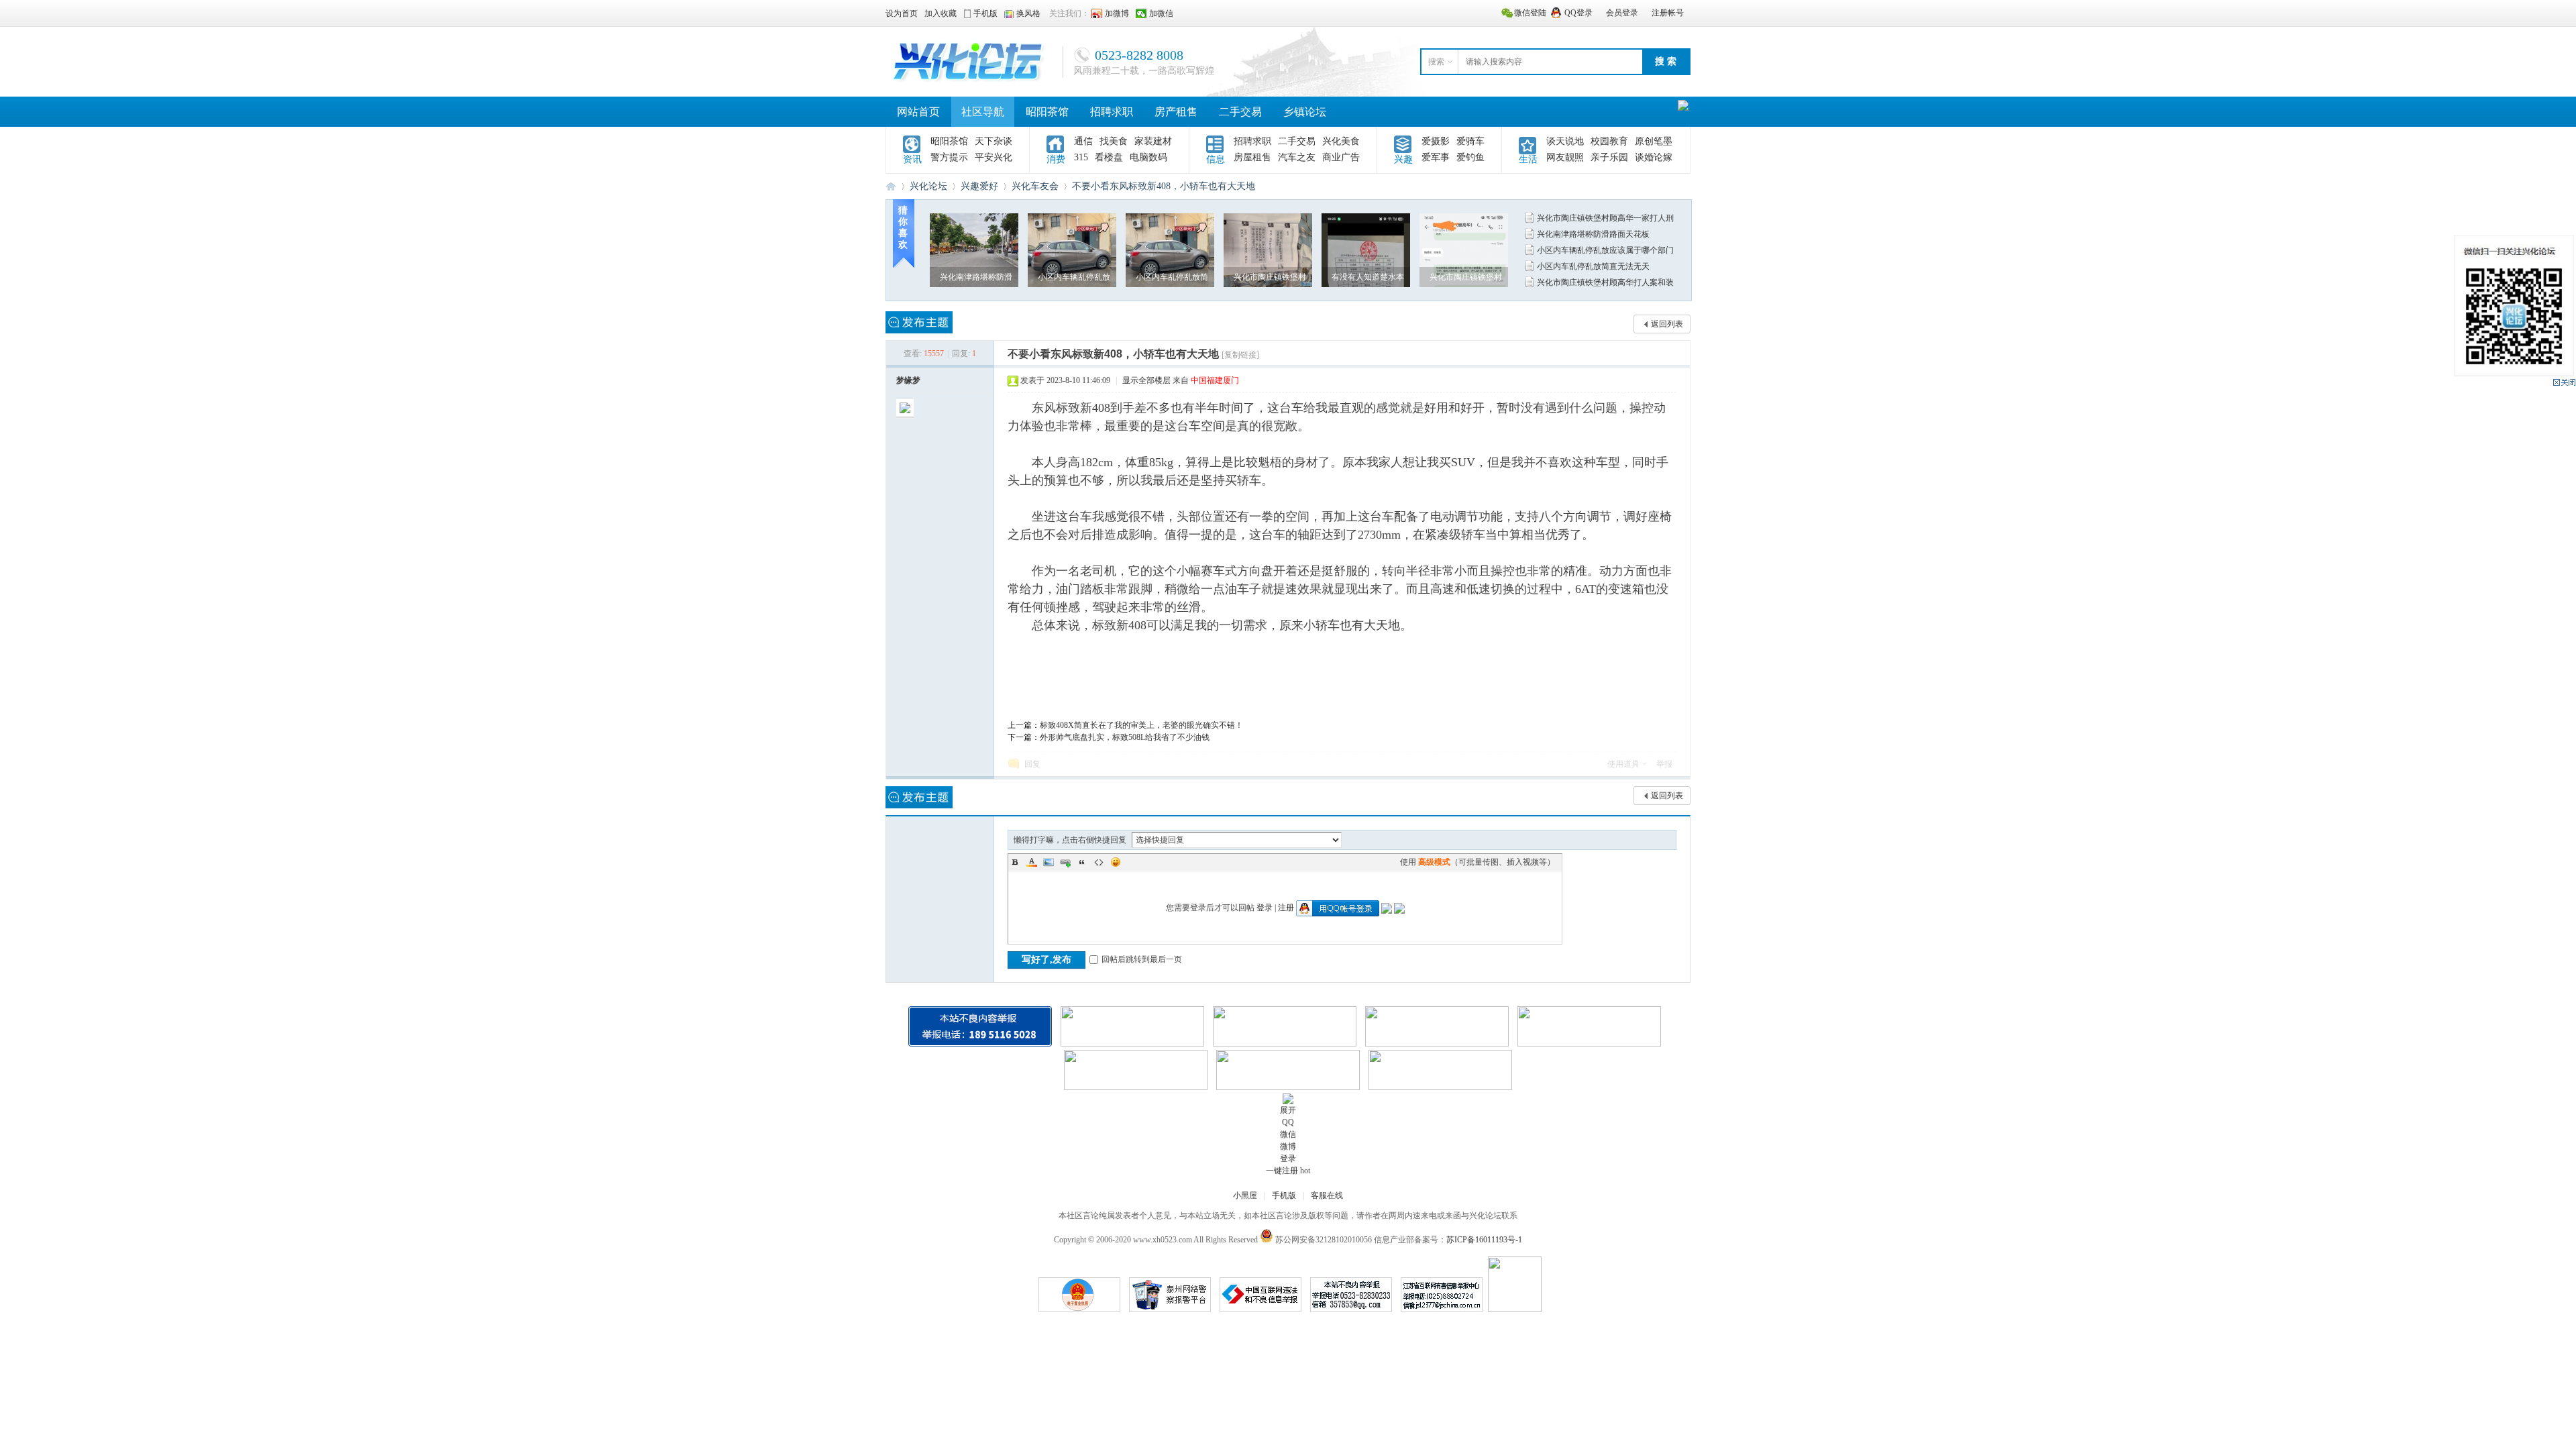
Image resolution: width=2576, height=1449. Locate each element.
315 (1081, 157)
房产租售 (1176, 112)
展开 (1288, 1110)
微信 (1288, 1134)
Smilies (1116, 862)
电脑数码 (1148, 157)
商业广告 (1341, 157)
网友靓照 (1565, 157)
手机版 (1284, 1195)
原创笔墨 (1654, 141)
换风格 (1028, 13)
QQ (1288, 1122)
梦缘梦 (908, 380)
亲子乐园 (1609, 157)
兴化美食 (1341, 141)
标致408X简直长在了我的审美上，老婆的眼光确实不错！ (1141, 725)
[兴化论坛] (969, 83)
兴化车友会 (1035, 186)
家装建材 (1153, 141)
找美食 (1114, 141)
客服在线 (1327, 1195)
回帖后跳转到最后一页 (1142, 959)
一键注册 (1282, 1171)
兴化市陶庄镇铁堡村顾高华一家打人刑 (1605, 218)
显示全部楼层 (1146, 380)
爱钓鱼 (1470, 157)
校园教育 (1609, 141)
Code (1099, 862)
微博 (1288, 1146)
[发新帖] (919, 322)
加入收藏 (941, 13)
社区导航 (983, 112)
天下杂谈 (994, 141)
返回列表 (1667, 324)
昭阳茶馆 (1047, 112)
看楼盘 (1109, 157)
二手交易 (1240, 112)
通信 (1083, 141)
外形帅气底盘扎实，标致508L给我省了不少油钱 (1125, 737)
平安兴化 (994, 157)
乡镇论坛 (1305, 112)
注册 (1286, 908)
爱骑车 (1470, 141)
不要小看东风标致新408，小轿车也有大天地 (1164, 186)
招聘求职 (1112, 112)
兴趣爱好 (979, 186)
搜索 (1436, 62)
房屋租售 (1252, 157)
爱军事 (1436, 157)
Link (1065, 862)
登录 (1265, 908)
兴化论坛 (891, 186)
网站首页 (918, 112)
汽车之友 (1297, 157)
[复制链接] (1240, 355)
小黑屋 (1245, 1195)
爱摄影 (1436, 141)
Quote (1082, 862)
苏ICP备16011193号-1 (1484, 1240)
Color (1032, 862)
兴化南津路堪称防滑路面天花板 (1593, 234)
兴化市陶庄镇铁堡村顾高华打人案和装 (1605, 282)
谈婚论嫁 (1654, 157)
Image (1049, 862)
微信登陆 (1530, 13)
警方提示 (949, 157)
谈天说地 (1565, 141)
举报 (1664, 764)
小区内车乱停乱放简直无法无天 (1593, 266)
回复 (1032, 764)
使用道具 (1623, 764)
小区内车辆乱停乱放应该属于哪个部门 (1605, 250)
